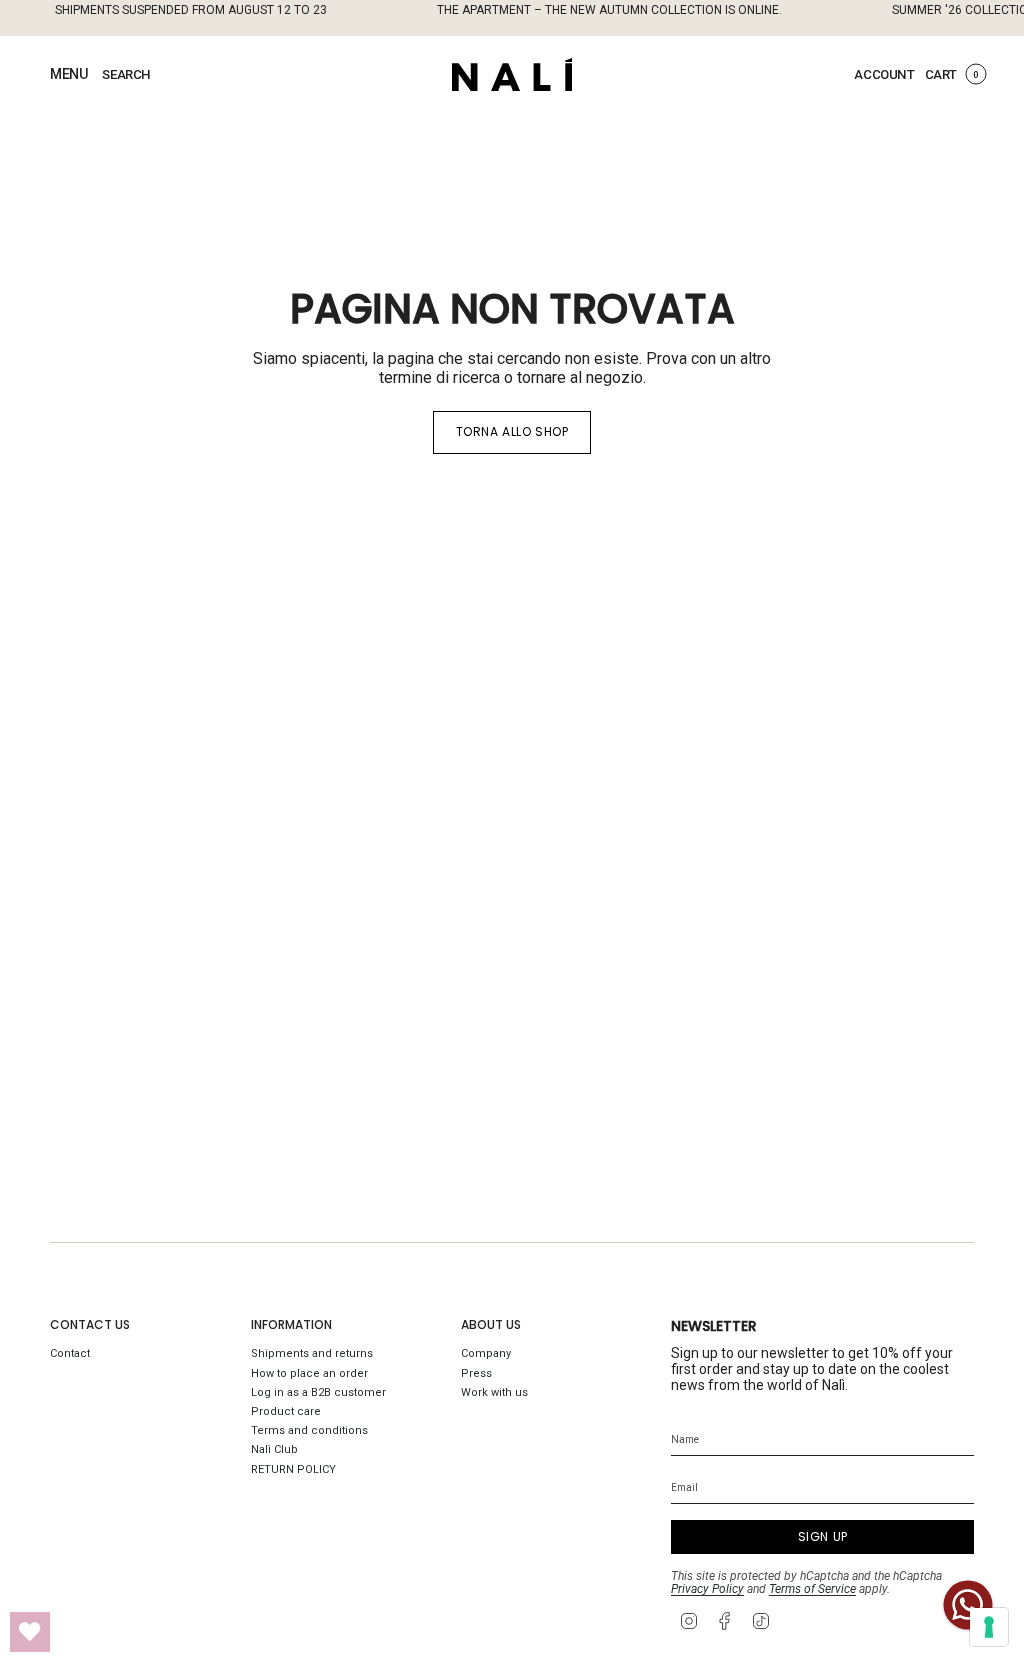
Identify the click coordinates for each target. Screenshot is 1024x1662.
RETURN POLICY (293, 1469)
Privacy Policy (707, 1589)
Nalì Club (274, 1449)
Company (486, 1353)
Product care (286, 1411)
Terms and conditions (309, 1430)
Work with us (494, 1392)
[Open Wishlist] (30, 1632)
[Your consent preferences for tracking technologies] (989, 1627)
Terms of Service (812, 1589)
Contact (70, 1353)
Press (476, 1373)
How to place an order (309, 1373)
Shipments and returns (312, 1353)
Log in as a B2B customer (318, 1392)
